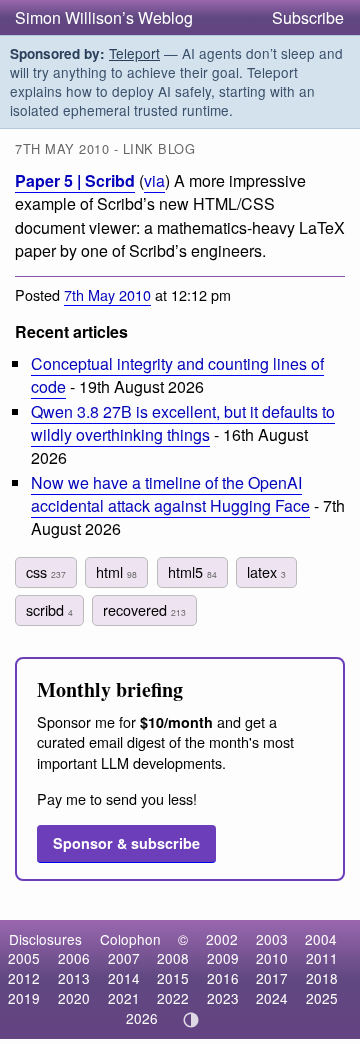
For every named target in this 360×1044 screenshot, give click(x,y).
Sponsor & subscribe (126, 843)
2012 (24, 978)
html (116, 571)
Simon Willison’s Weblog (104, 17)
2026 (142, 1018)
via (154, 180)
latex (266, 571)
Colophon (130, 939)
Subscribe (308, 17)
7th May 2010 (107, 294)
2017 (272, 978)
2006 (74, 958)
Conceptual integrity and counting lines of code (177, 375)
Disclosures (45, 939)
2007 (124, 958)
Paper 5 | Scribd (75, 180)
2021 (124, 998)
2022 (173, 998)
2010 (272, 958)
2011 (322, 958)
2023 (223, 998)
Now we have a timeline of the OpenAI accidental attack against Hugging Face (170, 494)
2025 (322, 998)
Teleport (134, 53)
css (46, 571)
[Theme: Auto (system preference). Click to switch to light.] (191, 1020)
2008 (173, 958)
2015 (173, 978)
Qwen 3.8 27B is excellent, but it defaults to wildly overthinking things (183, 423)
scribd (49, 609)
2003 (272, 939)
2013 (74, 978)
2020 (74, 998)
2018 (322, 978)
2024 (272, 998)
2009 (223, 958)
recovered (144, 609)
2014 (124, 978)
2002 (222, 939)
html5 (192, 571)
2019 (24, 998)
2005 (24, 958)
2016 (223, 978)
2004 (321, 939)
